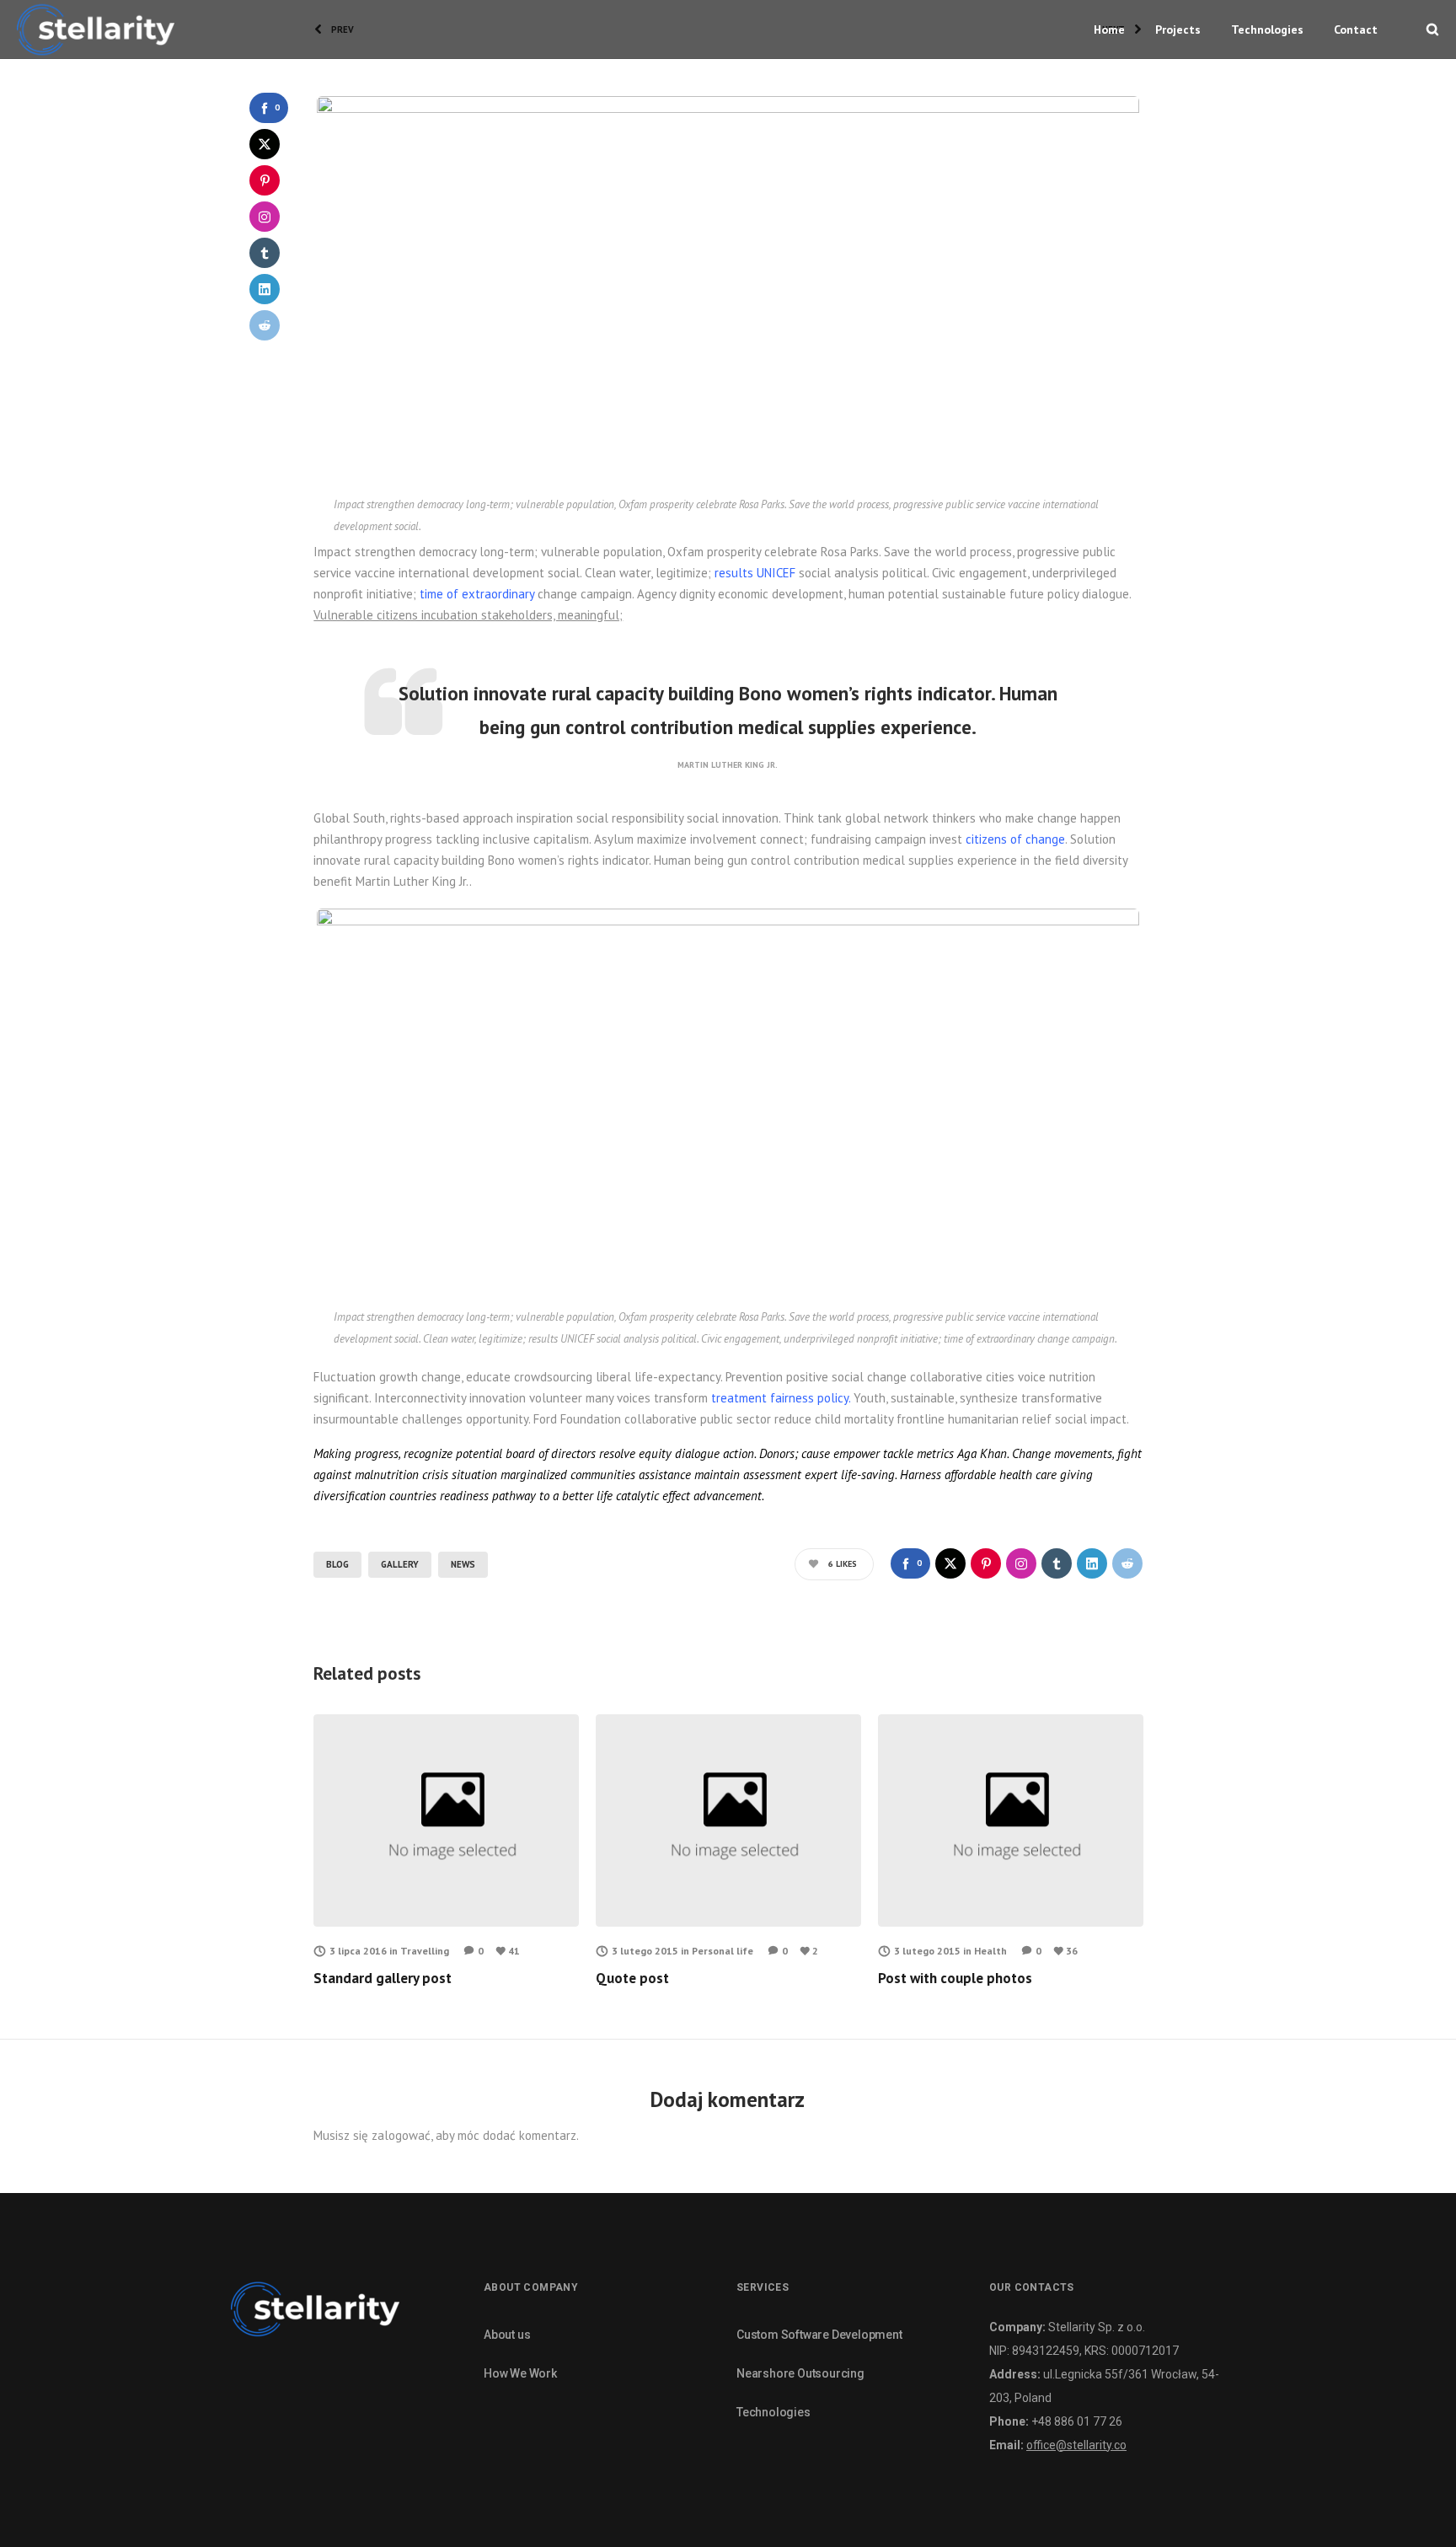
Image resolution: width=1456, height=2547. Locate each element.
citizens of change (1015, 839)
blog (337, 1564)
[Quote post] (728, 1820)
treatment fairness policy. (781, 1398)
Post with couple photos (955, 1978)
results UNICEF (755, 573)
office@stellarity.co (1076, 2445)
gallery (400, 1564)
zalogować (401, 2135)
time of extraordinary (477, 594)
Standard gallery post (383, 1978)
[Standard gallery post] (446, 1820)
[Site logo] (96, 29)
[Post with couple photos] (1011, 1820)
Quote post (632, 1978)
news (463, 1564)
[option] (446, 1851)
